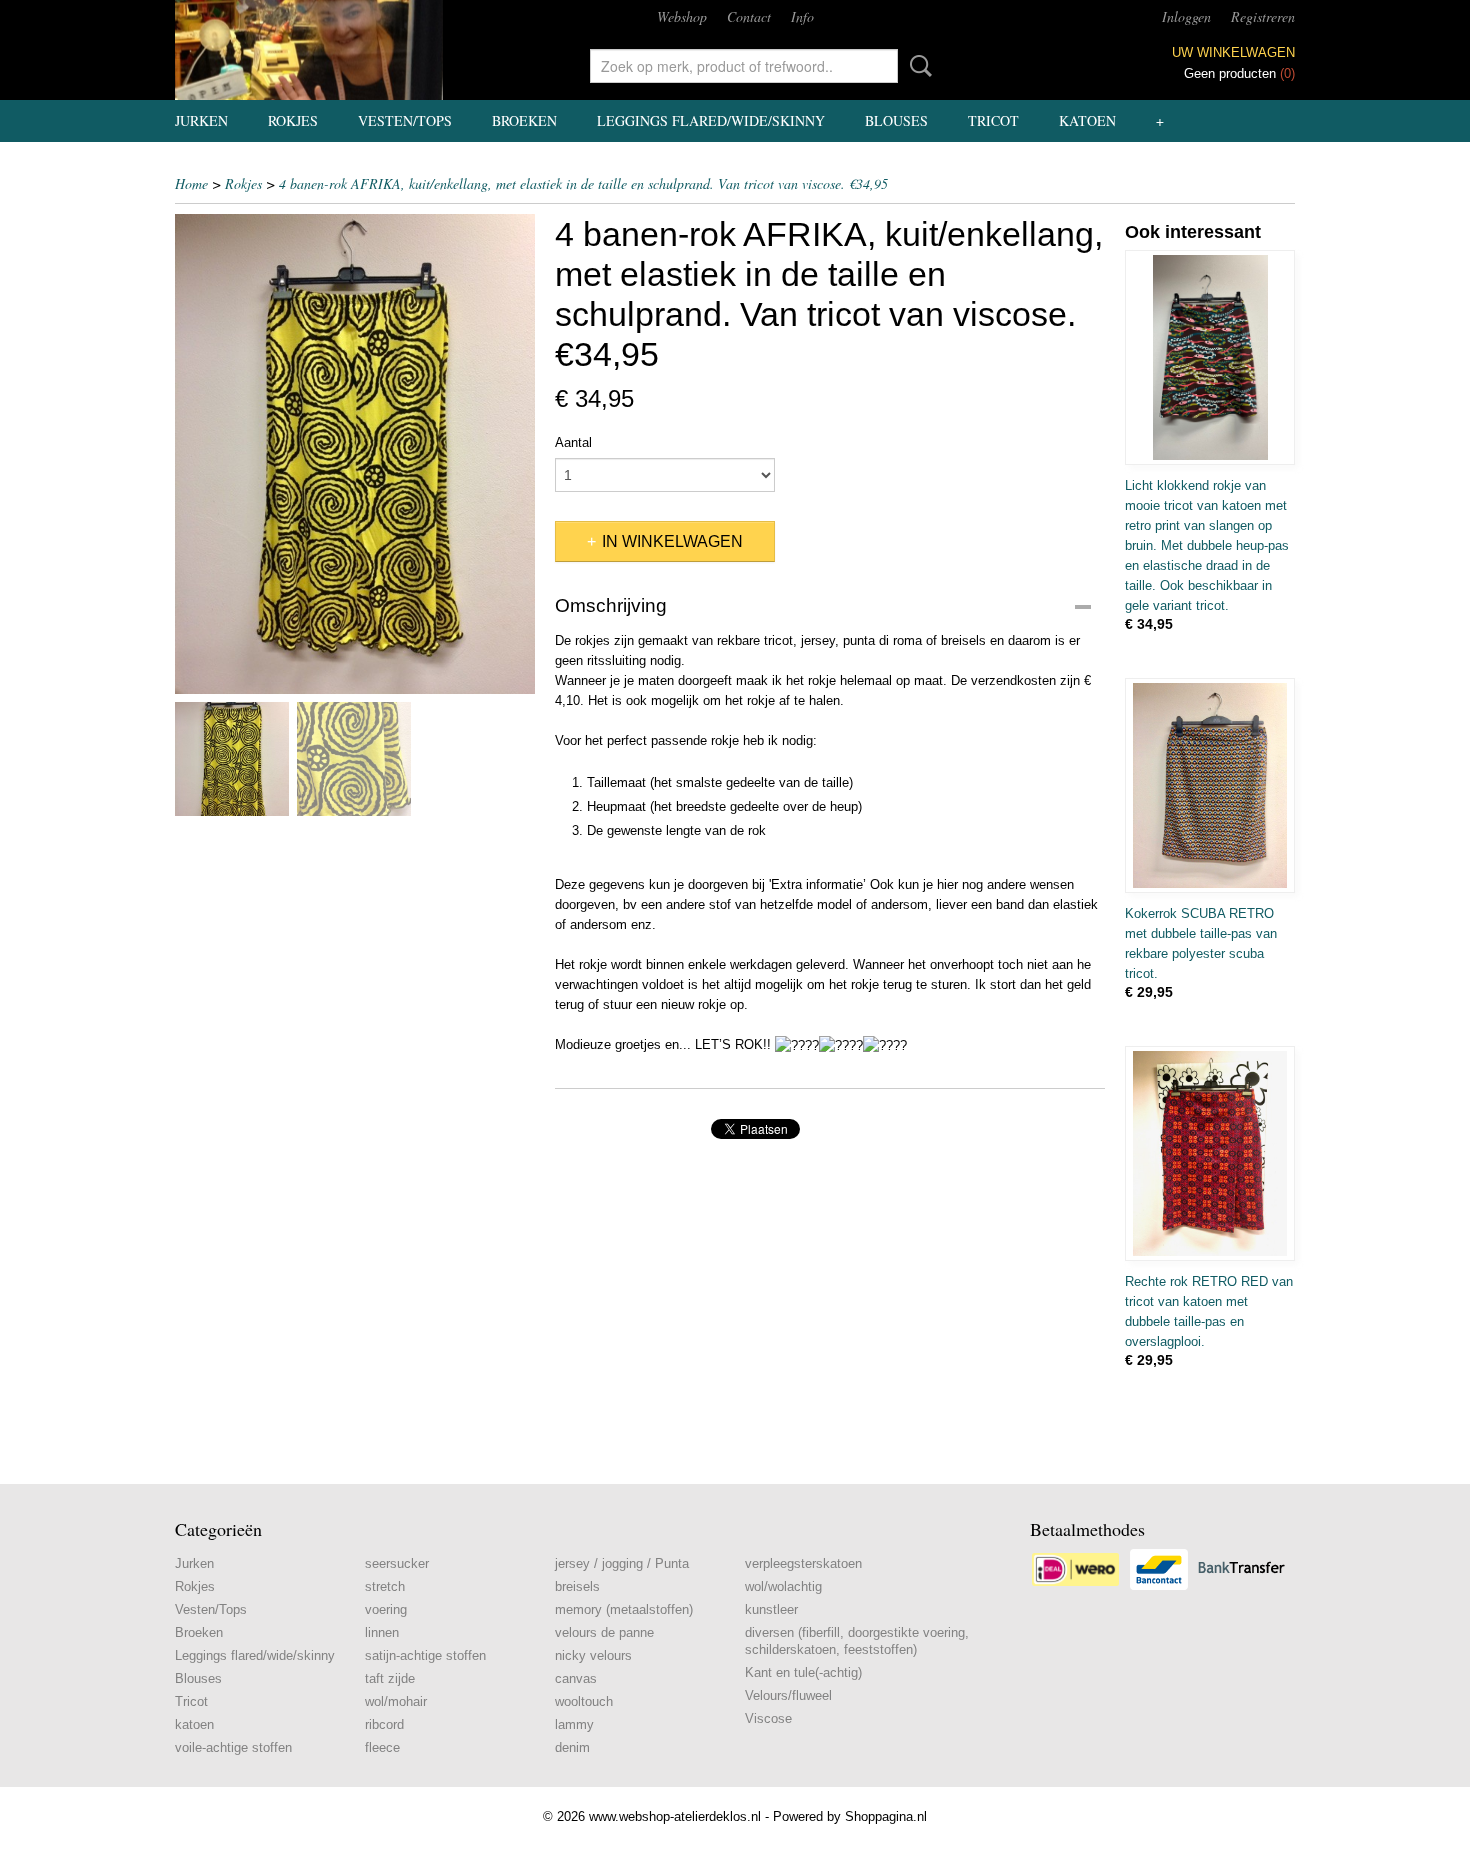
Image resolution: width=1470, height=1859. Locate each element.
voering (386, 1609)
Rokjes (293, 120)
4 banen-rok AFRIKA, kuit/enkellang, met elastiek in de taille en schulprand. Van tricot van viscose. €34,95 (583, 183)
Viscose (768, 1718)
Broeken (524, 120)
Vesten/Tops (405, 120)
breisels (577, 1586)
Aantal (573, 442)
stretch (385, 1586)
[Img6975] (355, 454)
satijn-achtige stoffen (425, 1655)
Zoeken (917, 66)
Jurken (201, 120)
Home (191, 183)
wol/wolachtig (783, 1586)
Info (802, 16)
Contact (749, 16)
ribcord (384, 1724)
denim (572, 1747)
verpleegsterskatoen (803, 1563)
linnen (382, 1632)
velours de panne (604, 1632)
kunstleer (771, 1609)
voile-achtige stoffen (233, 1747)
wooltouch (584, 1701)
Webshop (682, 16)
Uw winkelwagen (1233, 52)
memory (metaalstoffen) (624, 1609)
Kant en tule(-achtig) (803, 1672)
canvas (576, 1678)
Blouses (896, 120)
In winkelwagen (672, 541)
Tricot (993, 120)
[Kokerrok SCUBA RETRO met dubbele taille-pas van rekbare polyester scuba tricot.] (1210, 785)
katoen (1087, 120)
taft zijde (390, 1678)
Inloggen (1186, 16)
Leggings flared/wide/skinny (711, 120)
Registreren (1263, 16)
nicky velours (593, 1655)
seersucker (397, 1563)
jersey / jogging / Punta (622, 1563)
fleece (382, 1747)
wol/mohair (396, 1701)
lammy (574, 1724)
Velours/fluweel (788, 1695)
